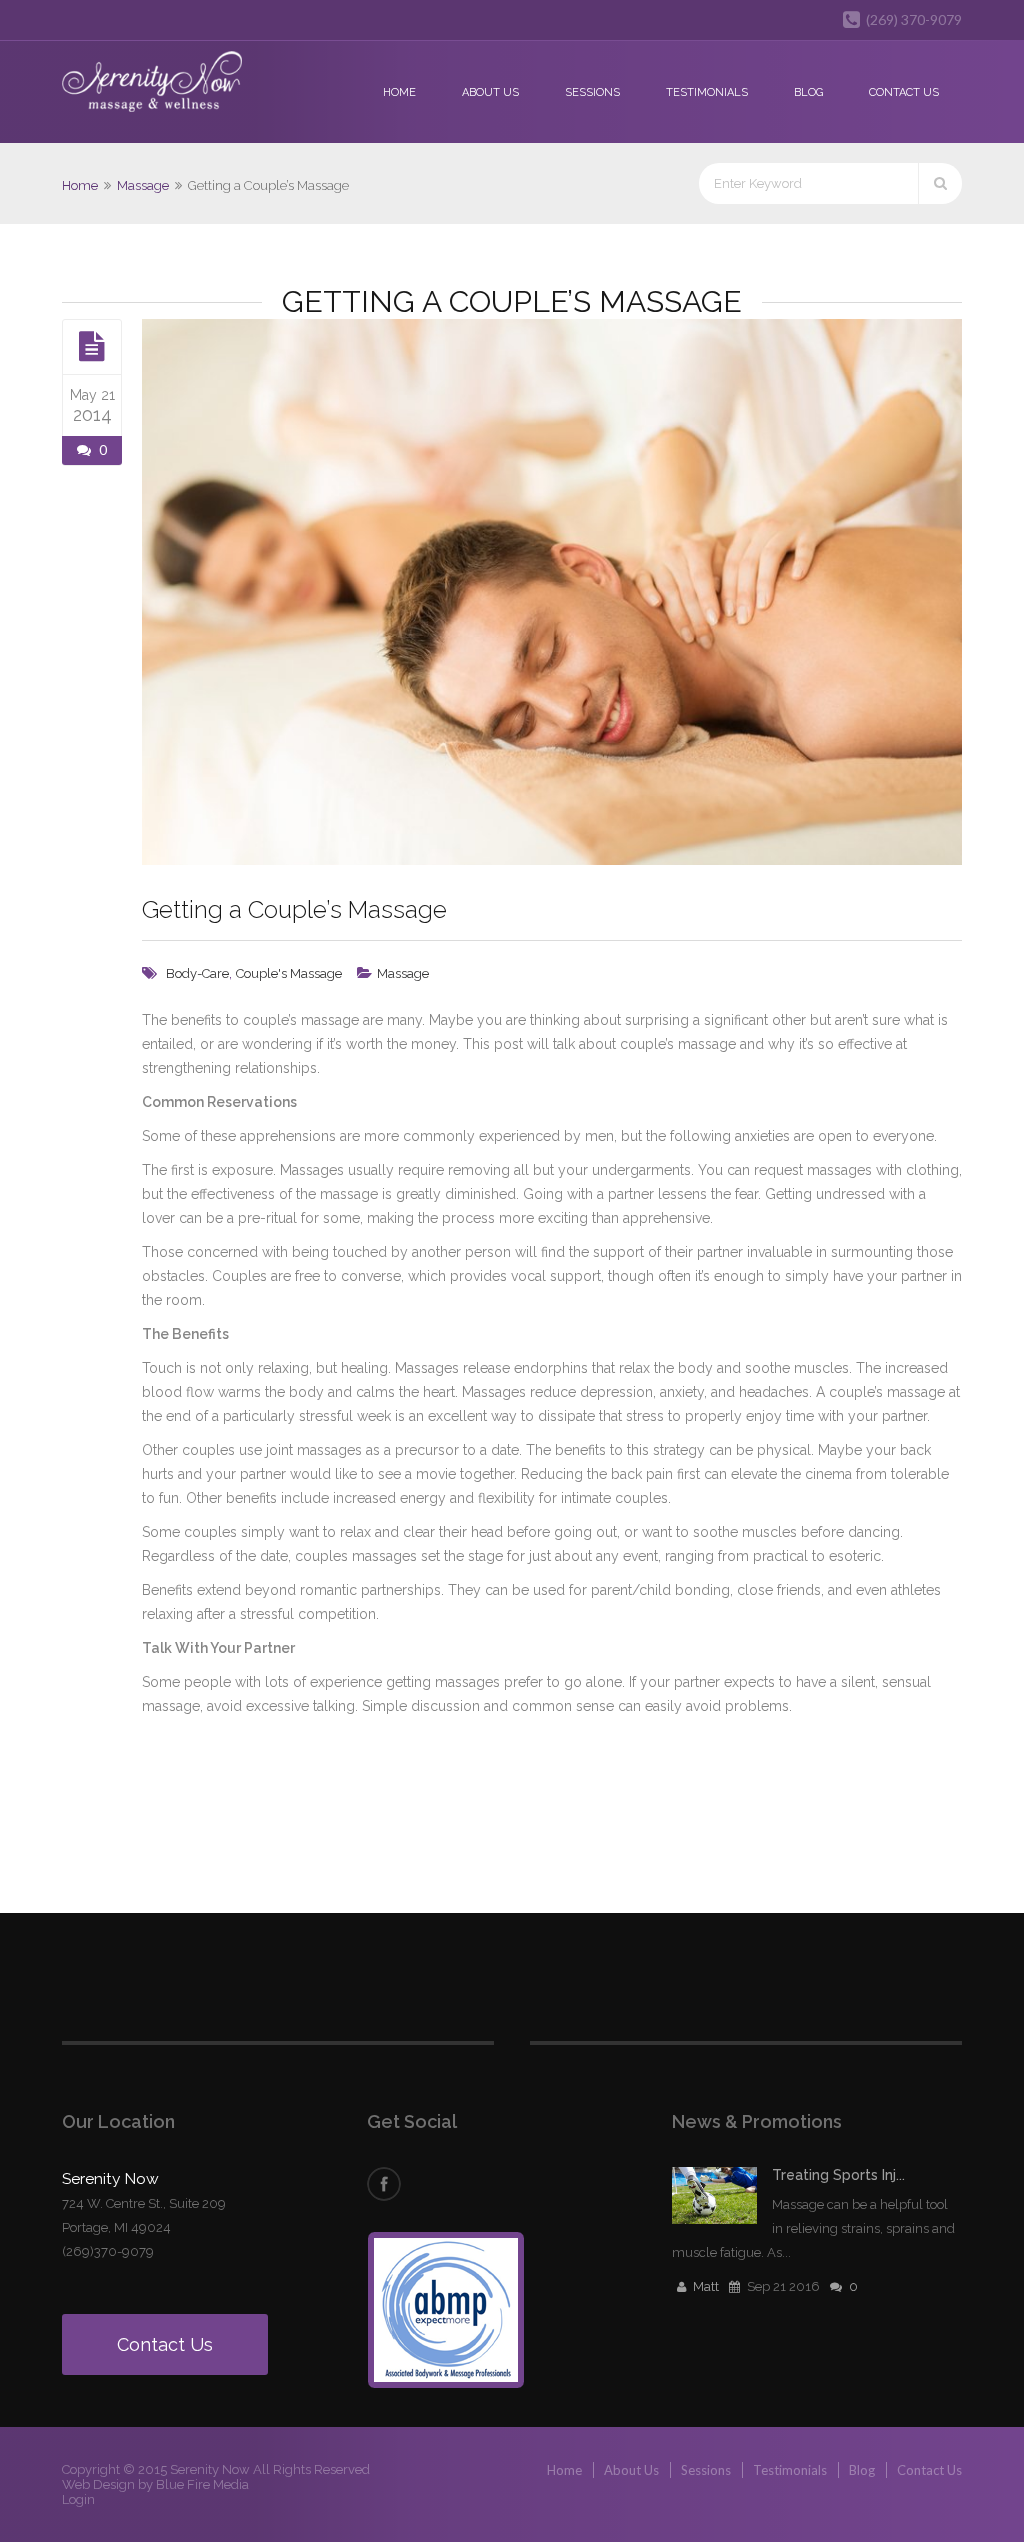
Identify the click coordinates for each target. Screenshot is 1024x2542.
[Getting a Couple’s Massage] (92, 346)
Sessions (592, 92)
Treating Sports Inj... (838, 2175)
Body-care (197, 973)
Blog (808, 92)
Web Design (98, 2484)
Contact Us (904, 92)
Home (399, 92)
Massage (143, 185)
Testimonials (707, 92)
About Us (490, 92)
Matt (706, 2286)
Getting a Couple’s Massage (294, 909)
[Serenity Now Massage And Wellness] (152, 83)
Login (78, 2499)
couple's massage (289, 973)
